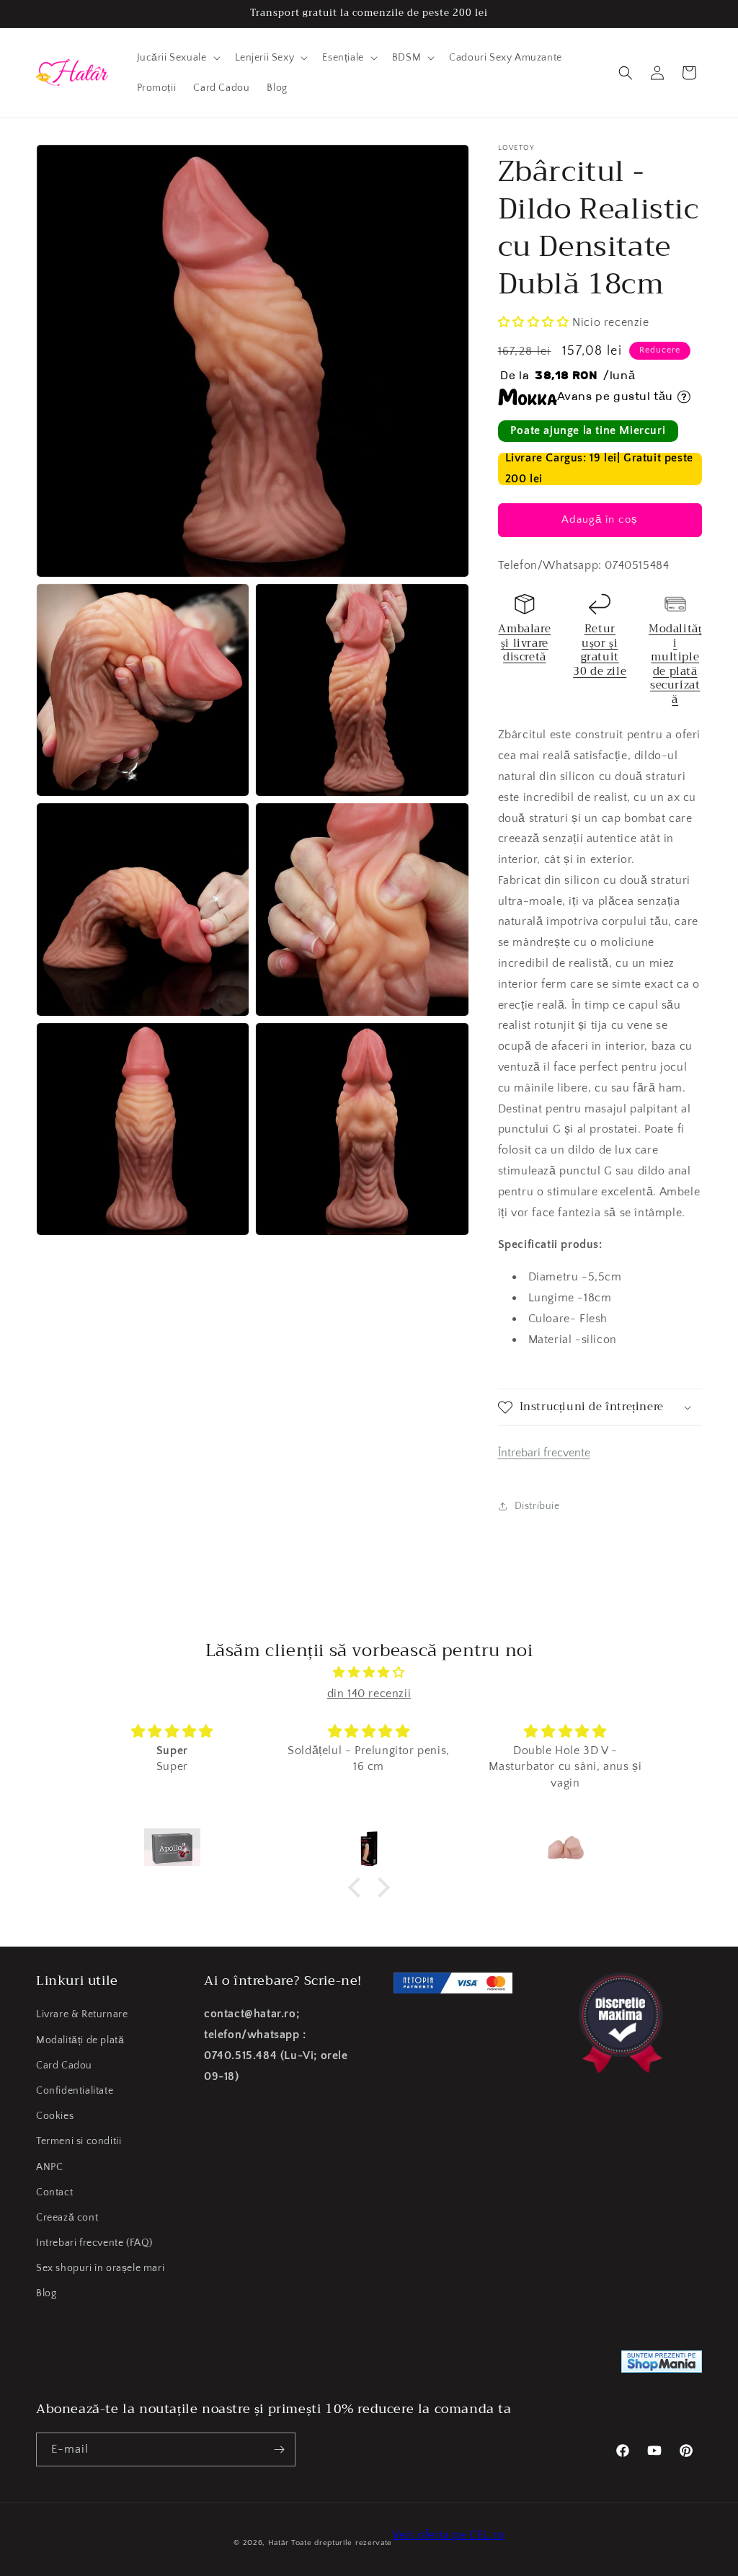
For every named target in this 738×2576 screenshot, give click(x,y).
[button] (177, 58)
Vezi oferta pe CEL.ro (448, 2535)
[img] (369, 1673)
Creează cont (67, 2218)
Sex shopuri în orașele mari (100, 2268)
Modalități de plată (80, 2040)
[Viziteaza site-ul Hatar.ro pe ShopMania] (662, 2365)
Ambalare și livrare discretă (524, 643)
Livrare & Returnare (82, 2014)
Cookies (55, 2116)
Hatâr (279, 2543)
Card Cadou (64, 2066)
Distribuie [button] (537, 1506)
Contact (54, 2192)
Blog (46, 2293)
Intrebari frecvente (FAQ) (94, 2243)
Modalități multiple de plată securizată (675, 664)
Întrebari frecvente (544, 1453)
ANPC (49, 2167)
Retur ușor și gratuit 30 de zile (600, 650)
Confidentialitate (75, 2091)
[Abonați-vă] (279, 2449)
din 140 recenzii (369, 1694)
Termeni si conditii (79, 2141)
